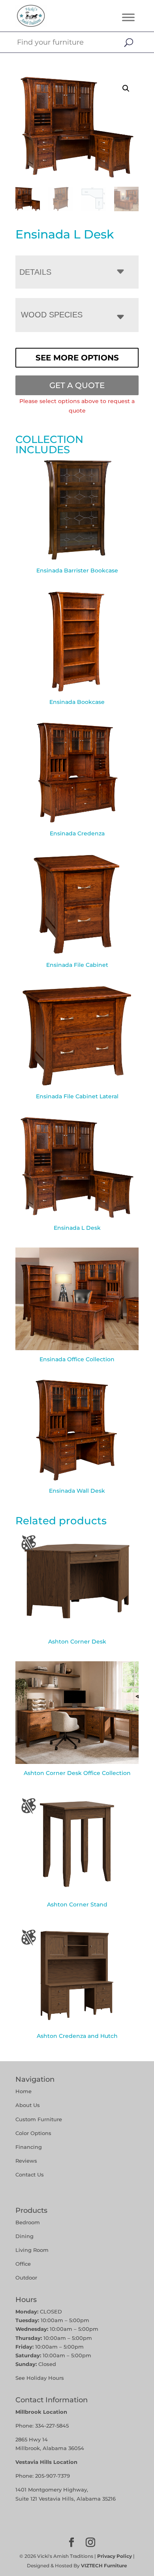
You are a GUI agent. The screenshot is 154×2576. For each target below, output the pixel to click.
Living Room (32, 2250)
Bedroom (28, 2222)
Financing (29, 2147)
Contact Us (30, 2174)
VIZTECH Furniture (104, 2566)
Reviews (26, 2161)
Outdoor (26, 2278)
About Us (28, 2105)
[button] (126, 88)
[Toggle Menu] (128, 17)
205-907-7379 (53, 2476)
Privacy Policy (115, 2556)
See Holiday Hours (40, 2378)
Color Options (33, 2133)
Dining (25, 2236)
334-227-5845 (52, 2426)
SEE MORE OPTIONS (77, 358)
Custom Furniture (39, 2119)
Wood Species (52, 315)
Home (23, 2091)
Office (23, 2264)
